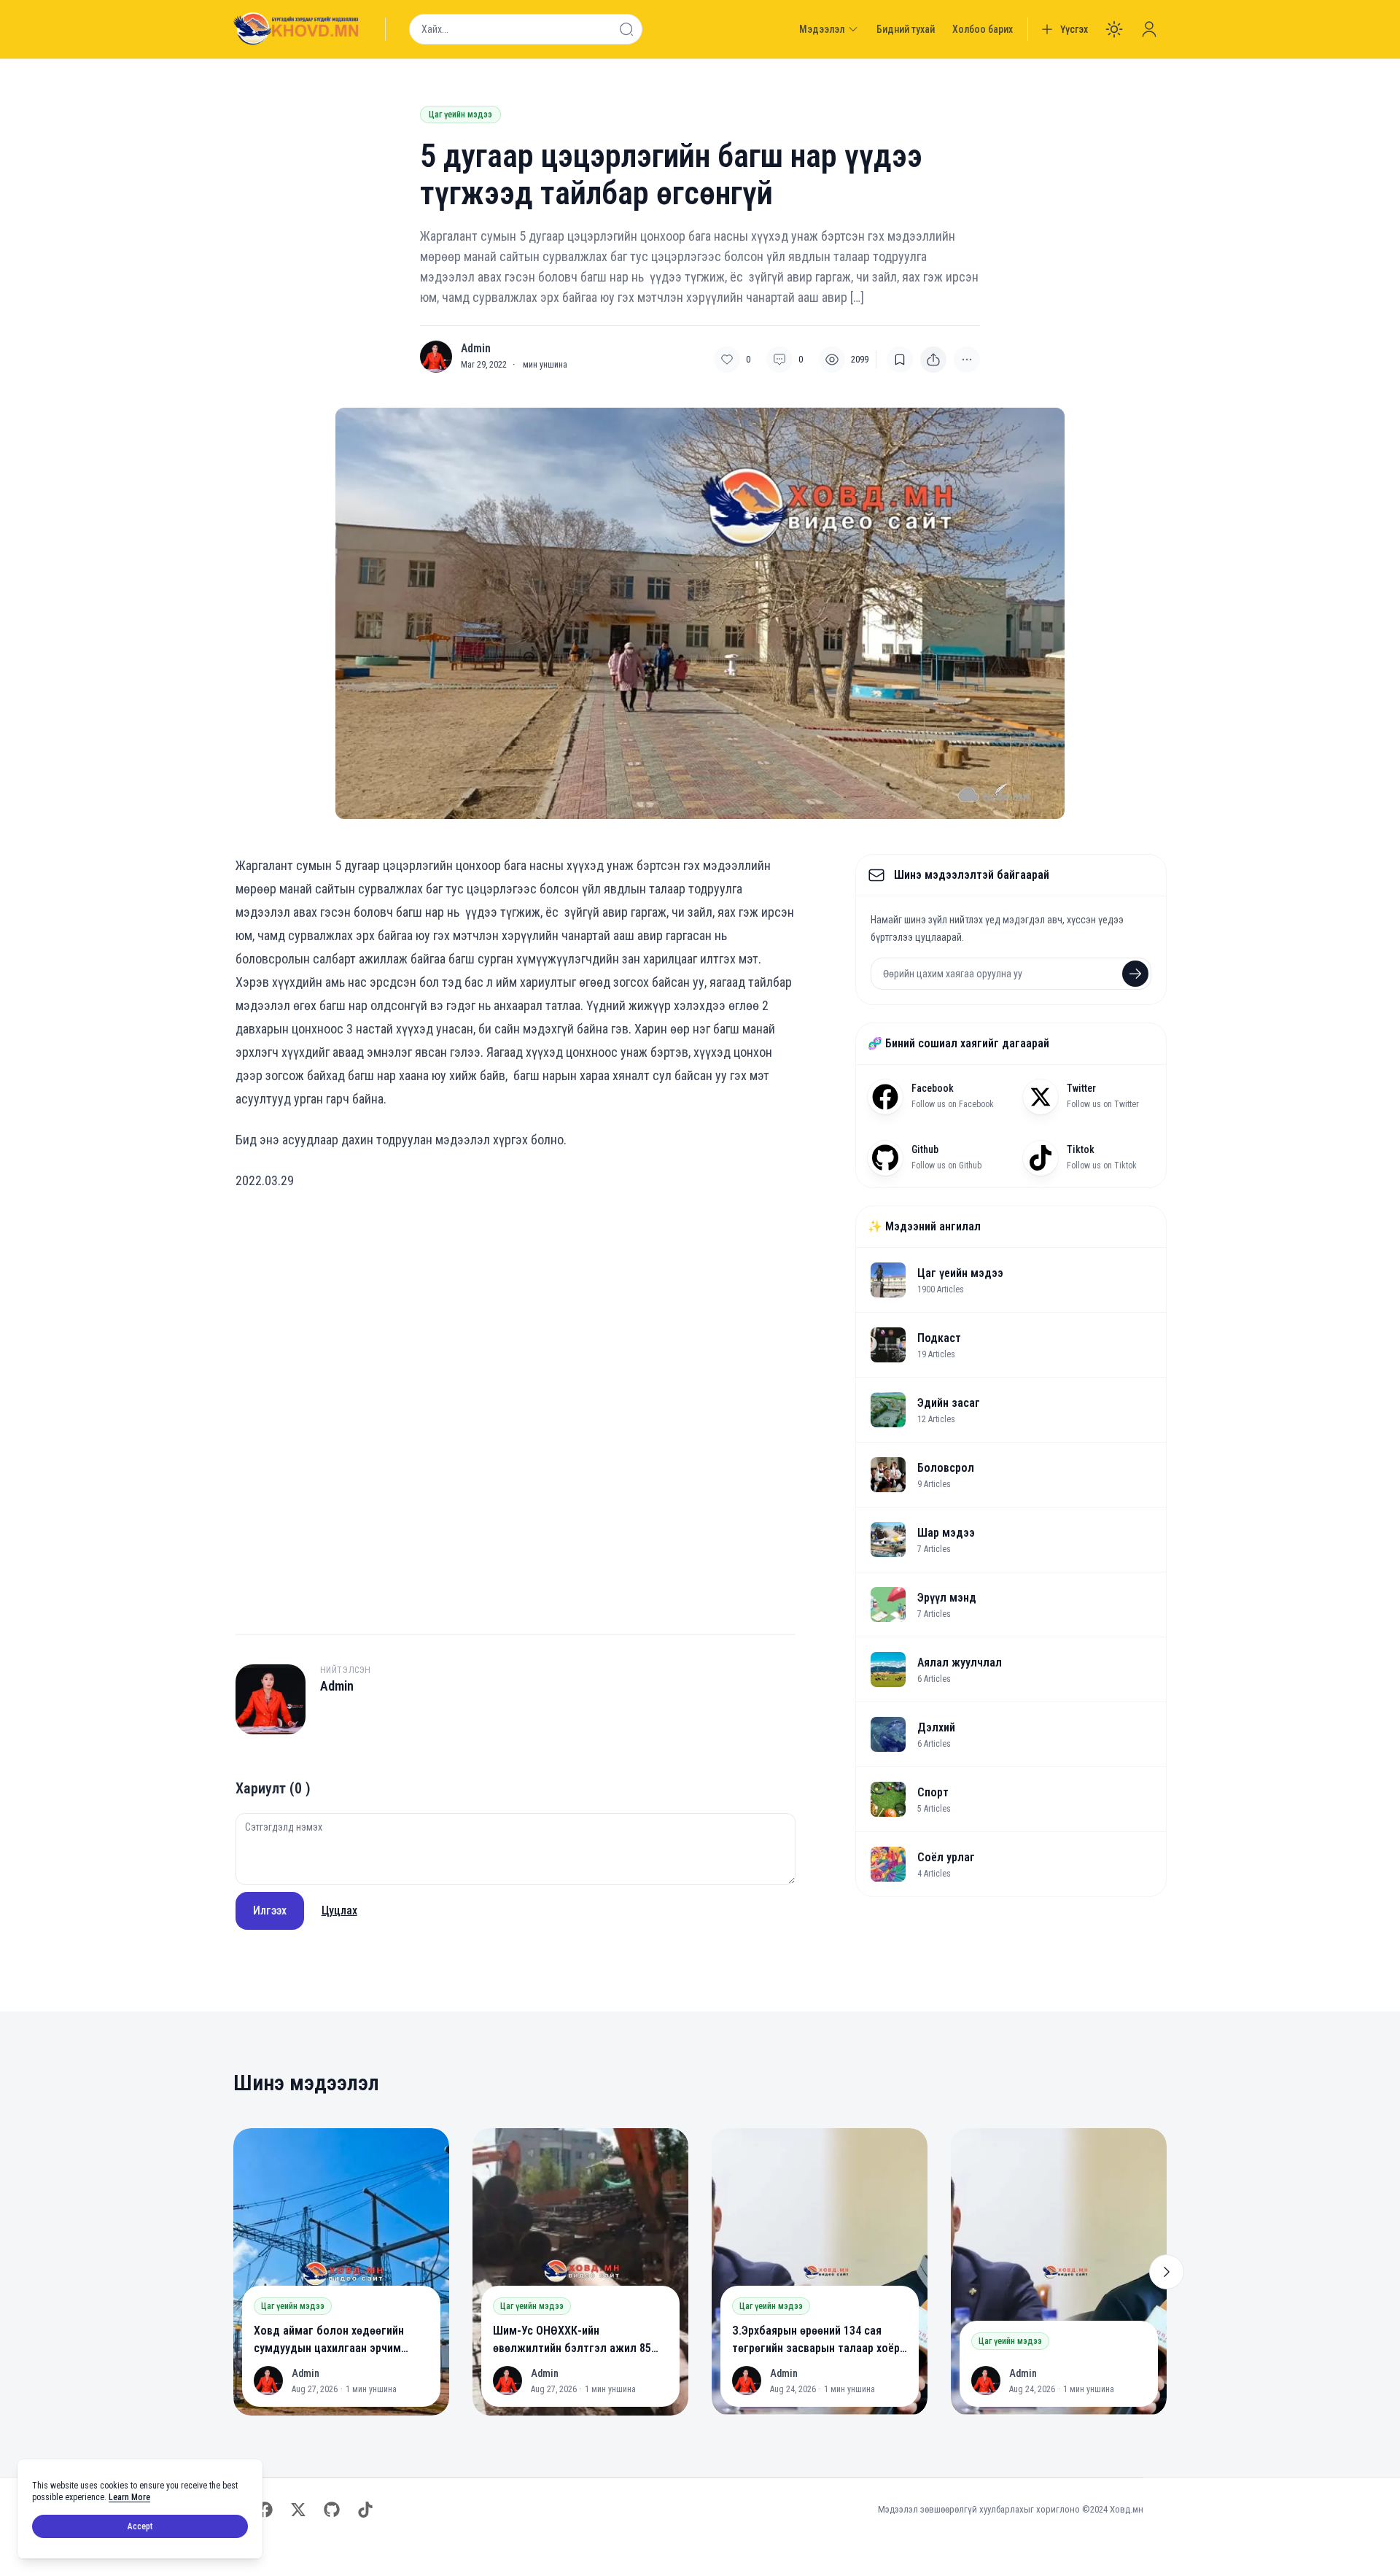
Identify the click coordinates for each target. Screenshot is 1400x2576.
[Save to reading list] (900, 360)
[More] (933, 360)
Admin (476, 349)
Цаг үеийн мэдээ (460, 115)
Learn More (129, 2497)
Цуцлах (339, 1910)
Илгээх (270, 1910)
